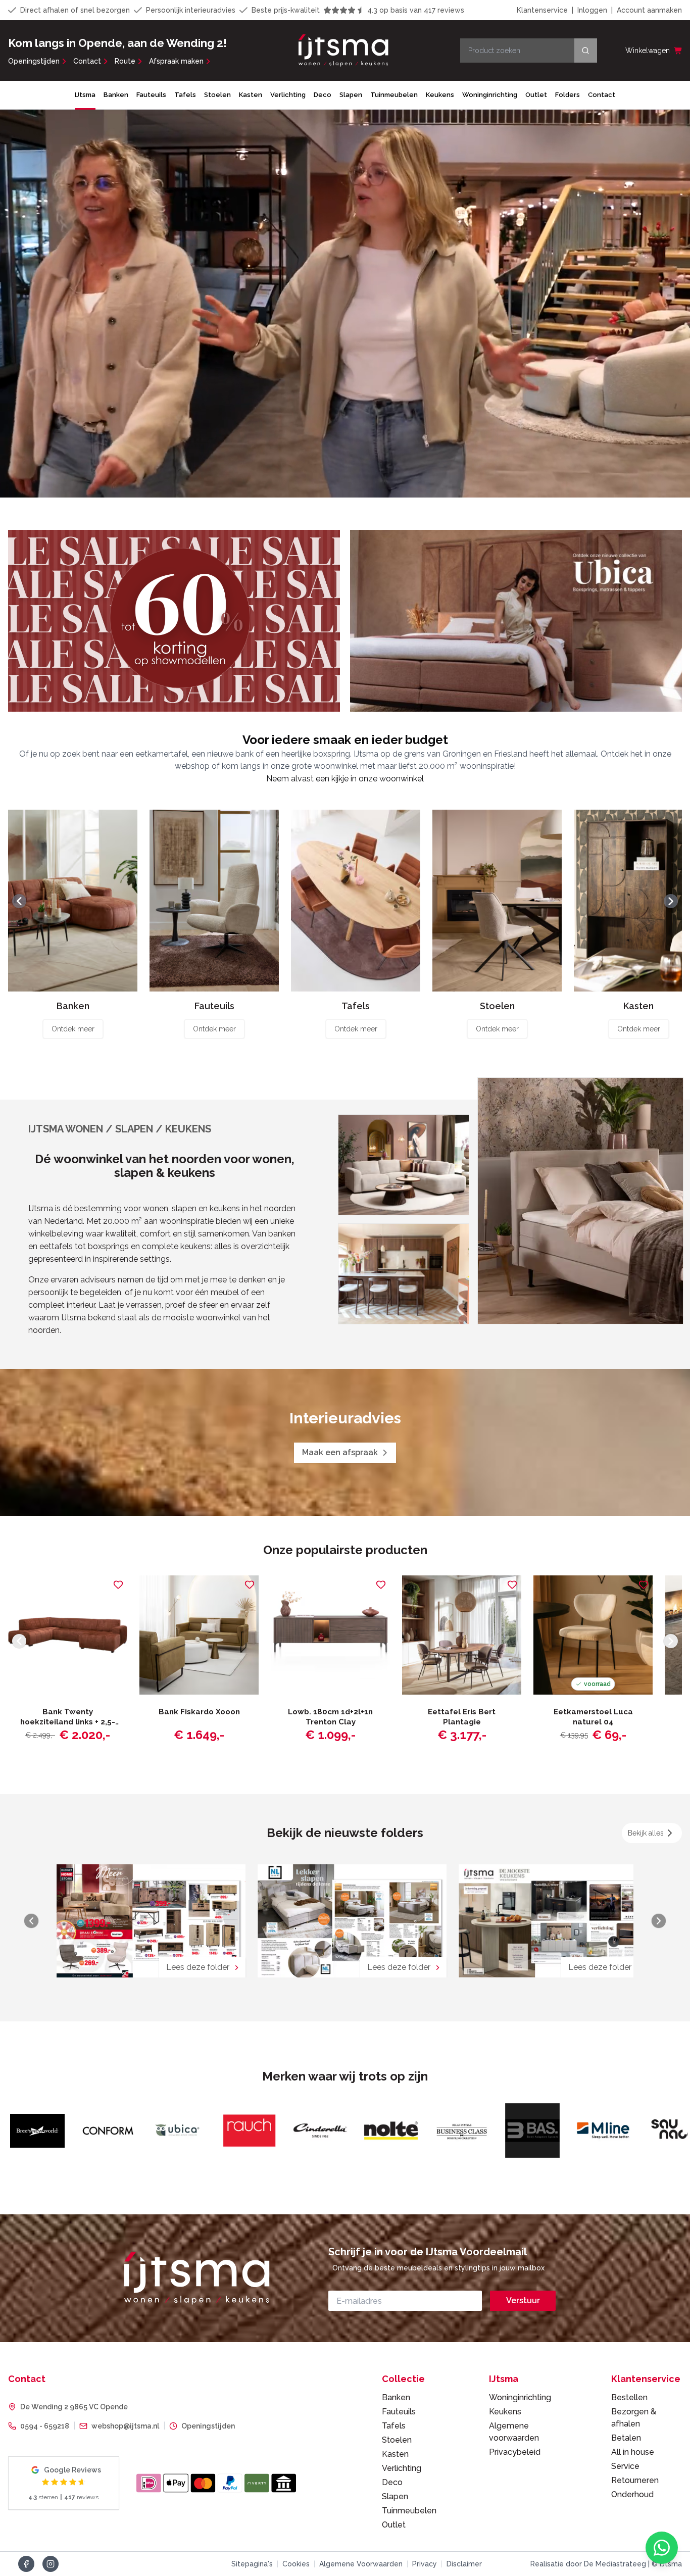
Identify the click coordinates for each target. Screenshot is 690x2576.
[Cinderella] (177, 2131)
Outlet (536, 95)
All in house (633, 2452)
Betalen (626, 2438)
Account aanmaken (649, 10)
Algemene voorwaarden (514, 2432)
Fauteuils (151, 95)
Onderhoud (632, 2494)
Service (625, 2466)
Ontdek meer (73, 1029)
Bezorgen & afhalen (634, 2418)
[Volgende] (671, 901)
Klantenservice (542, 10)
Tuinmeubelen (394, 95)
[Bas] (389, 2131)
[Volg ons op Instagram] (51, 2564)
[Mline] (460, 2131)
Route (125, 61)
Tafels (185, 95)
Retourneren (635, 2480)
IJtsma (85, 95)
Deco (323, 95)
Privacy (425, 2564)
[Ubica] (35, 2131)
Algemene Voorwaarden (361, 2564)
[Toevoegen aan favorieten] (118, 1584)
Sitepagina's (252, 2564)
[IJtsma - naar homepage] (343, 51)
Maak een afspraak (340, 1452)
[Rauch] (106, 2131)
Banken (116, 95)
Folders (568, 95)
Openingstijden (34, 61)
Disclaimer (464, 2564)
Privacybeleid (515, 2452)
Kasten (251, 95)
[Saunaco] (530, 2131)
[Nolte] (248, 2131)
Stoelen (217, 95)
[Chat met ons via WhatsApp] (662, 2548)
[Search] (586, 51)
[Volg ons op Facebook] (26, 2564)
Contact (87, 61)
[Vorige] (19, 901)
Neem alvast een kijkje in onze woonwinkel (345, 779)
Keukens (440, 95)
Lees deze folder (198, 1967)
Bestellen (629, 2397)
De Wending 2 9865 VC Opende (74, 2407)
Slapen (351, 95)
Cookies (296, 2564)
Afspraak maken (176, 61)
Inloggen (592, 10)
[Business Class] (318, 2131)
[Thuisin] (601, 2131)
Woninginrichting (490, 95)
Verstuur (523, 2300)
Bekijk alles (646, 1833)
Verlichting (288, 95)
